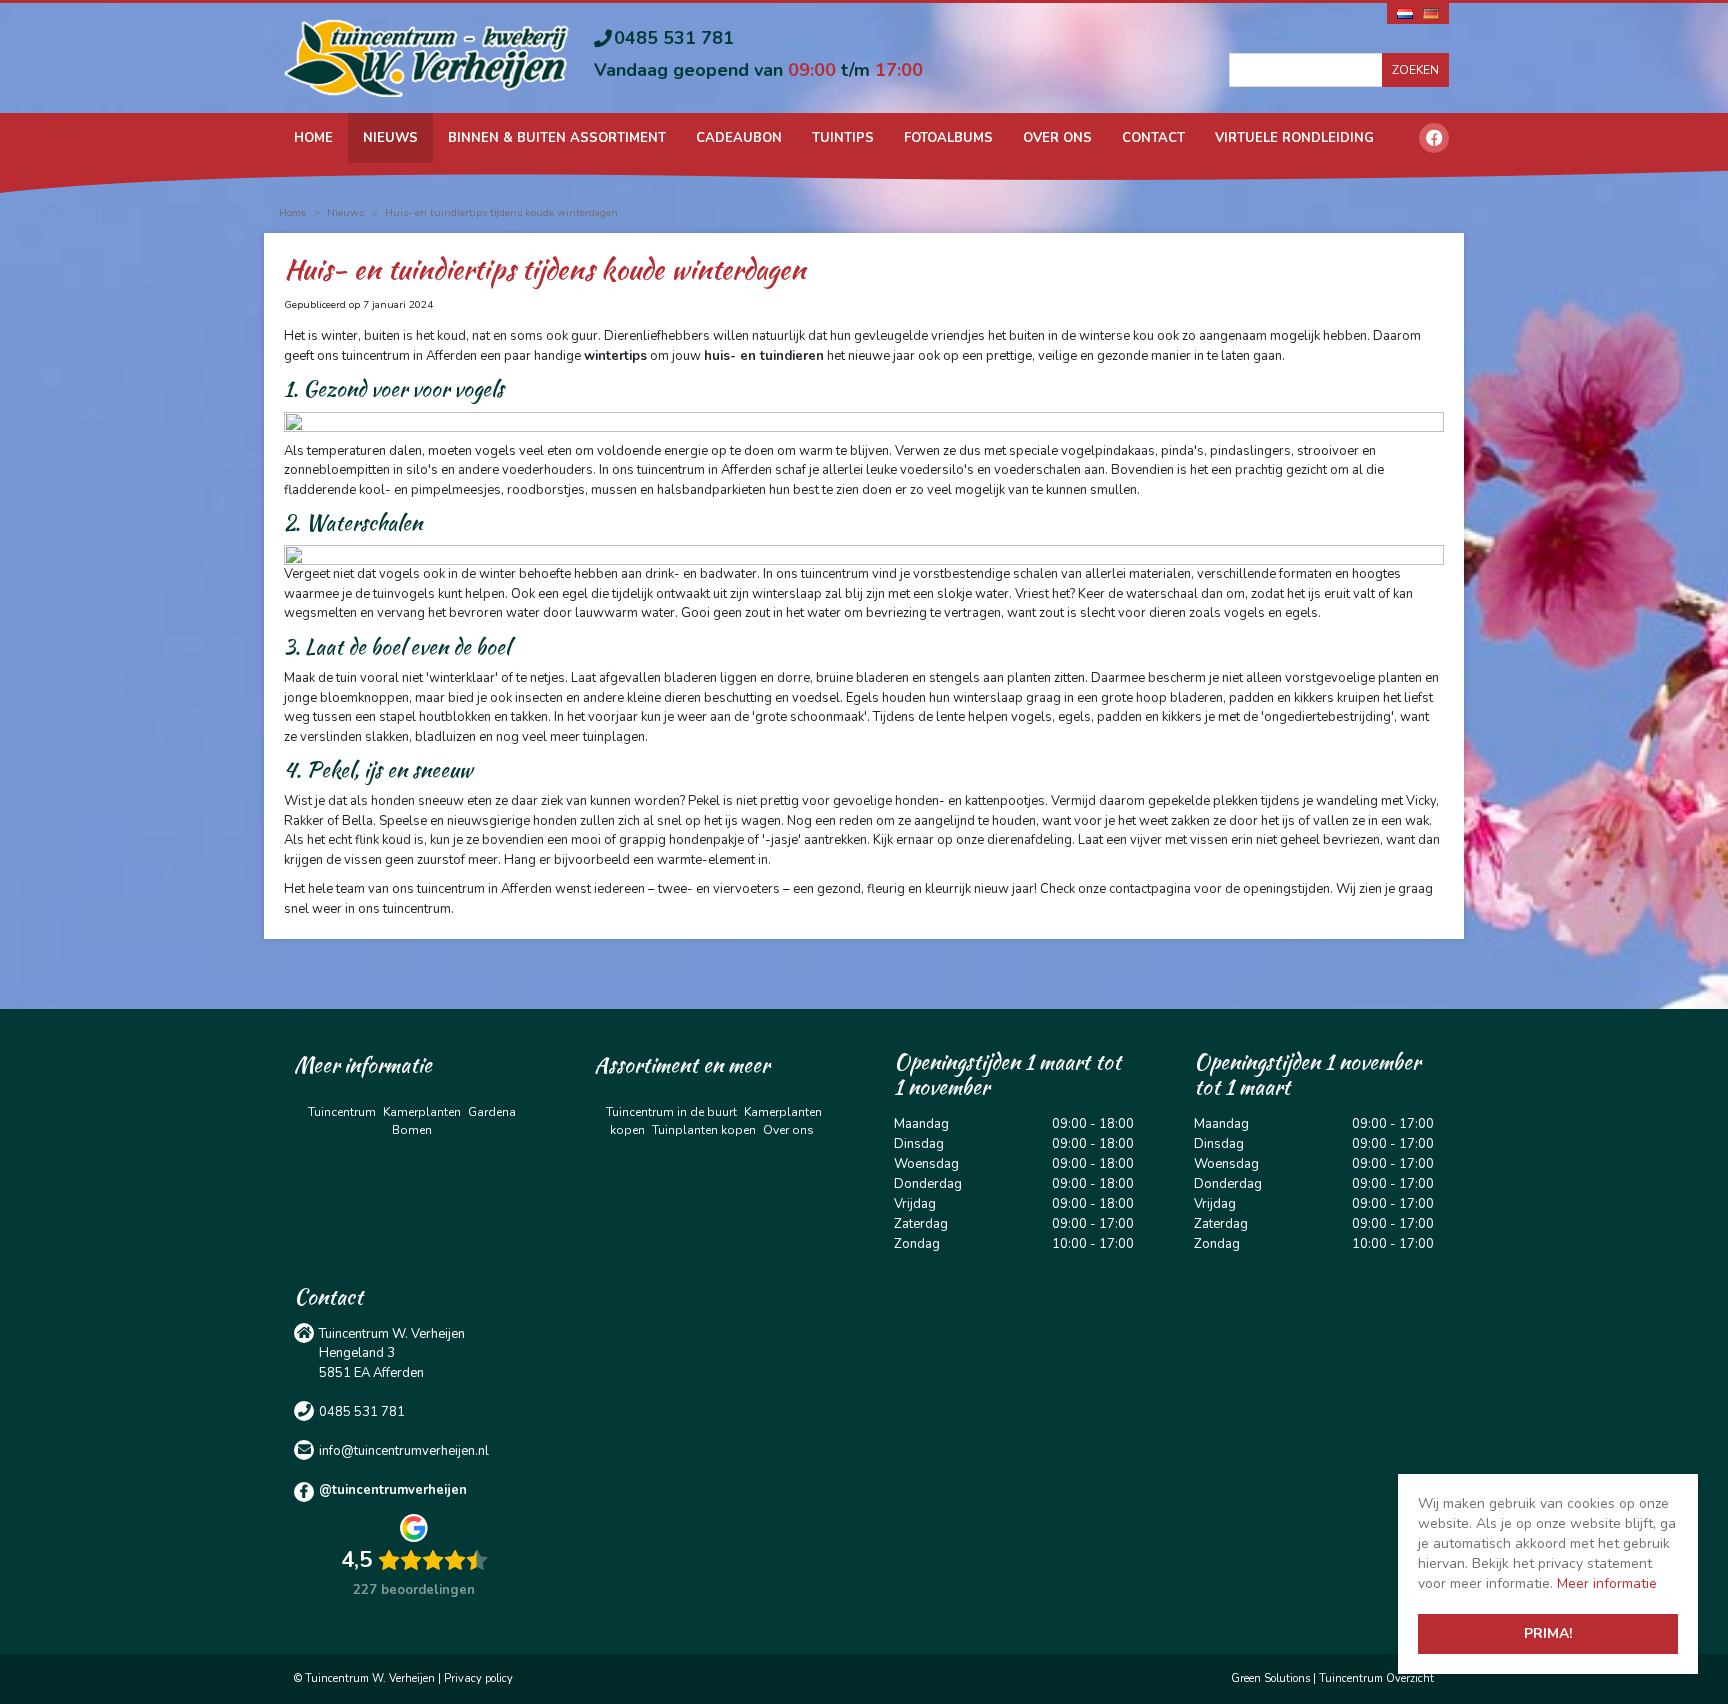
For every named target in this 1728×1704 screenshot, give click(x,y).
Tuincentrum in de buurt (671, 1112)
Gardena (492, 1112)
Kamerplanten (422, 1112)
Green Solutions (1270, 1678)
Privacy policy (478, 1678)
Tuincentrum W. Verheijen (392, 1334)
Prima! (1548, 1633)
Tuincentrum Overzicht (1376, 1678)
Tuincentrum (342, 1112)
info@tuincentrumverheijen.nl (404, 1451)
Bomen (412, 1130)
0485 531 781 (674, 38)
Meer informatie (1607, 1583)
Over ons (788, 1130)
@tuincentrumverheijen (393, 1490)
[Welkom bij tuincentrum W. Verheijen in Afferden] (426, 57)
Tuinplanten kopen (704, 1130)
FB (1434, 138)
